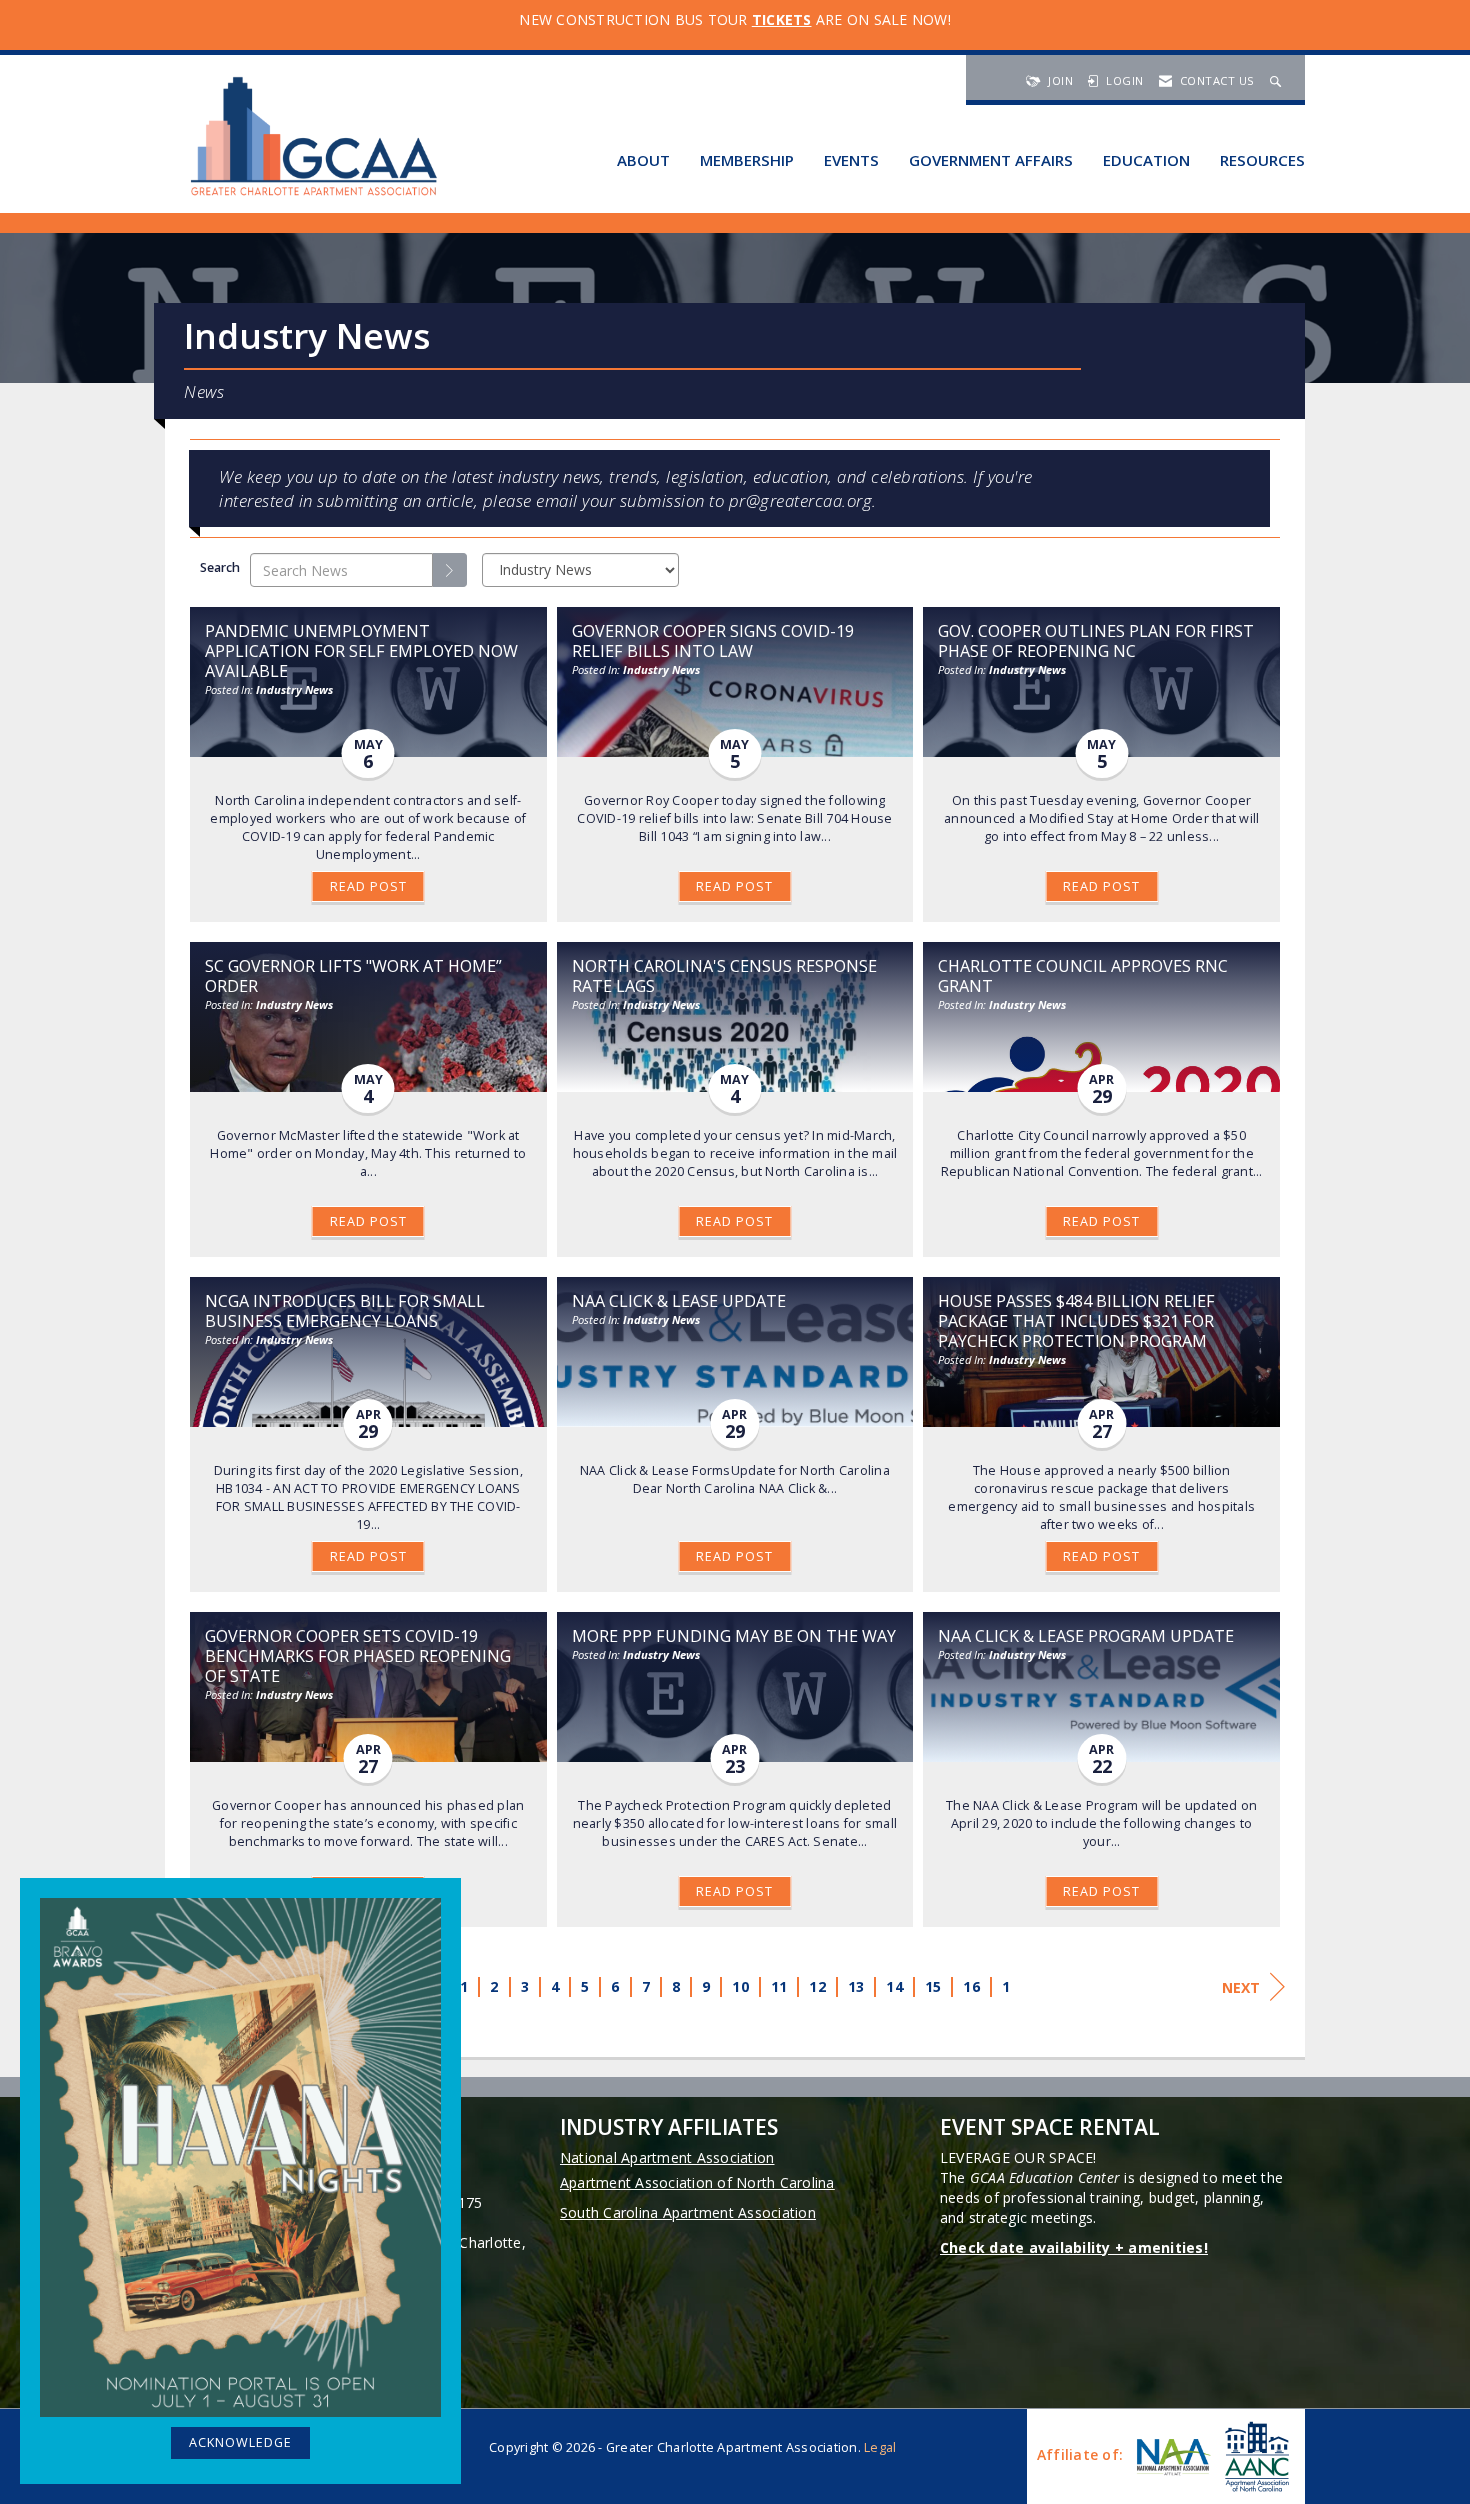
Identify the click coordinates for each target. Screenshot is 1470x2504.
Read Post (368, 886)
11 (779, 1986)
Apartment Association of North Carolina (697, 2182)
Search (220, 567)
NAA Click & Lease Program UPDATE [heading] (1086, 1636)
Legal (880, 2447)
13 (856, 1986)
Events (851, 160)
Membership (747, 160)
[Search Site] (1278, 80)
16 (971, 1986)
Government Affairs (991, 160)
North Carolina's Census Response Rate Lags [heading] (724, 976)
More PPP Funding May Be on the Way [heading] (734, 1636)
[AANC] (1255, 2456)
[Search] (450, 570)
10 (740, 1986)
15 (933, 1986)
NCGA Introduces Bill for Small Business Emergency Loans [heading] (345, 1311)
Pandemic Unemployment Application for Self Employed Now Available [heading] (361, 651)
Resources (1262, 160)
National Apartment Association (667, 2157)
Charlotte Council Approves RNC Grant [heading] (1083, 976)
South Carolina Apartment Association (688, 2212)
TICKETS (782, 19)
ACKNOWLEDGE (240, 2442)
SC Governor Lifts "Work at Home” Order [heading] (353, 976)
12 (817, 1986)
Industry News (294, 689)
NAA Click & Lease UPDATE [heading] (679, 1301)
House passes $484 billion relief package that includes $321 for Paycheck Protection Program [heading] (1076, 1321)
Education (1146, 160)
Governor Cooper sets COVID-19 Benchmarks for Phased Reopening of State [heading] (358, 1656)
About (643, 160)
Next (1241, 1987)
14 (894, 1986)
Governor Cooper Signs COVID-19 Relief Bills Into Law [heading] (713, 641)
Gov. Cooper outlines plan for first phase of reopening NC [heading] (1096, 641)
